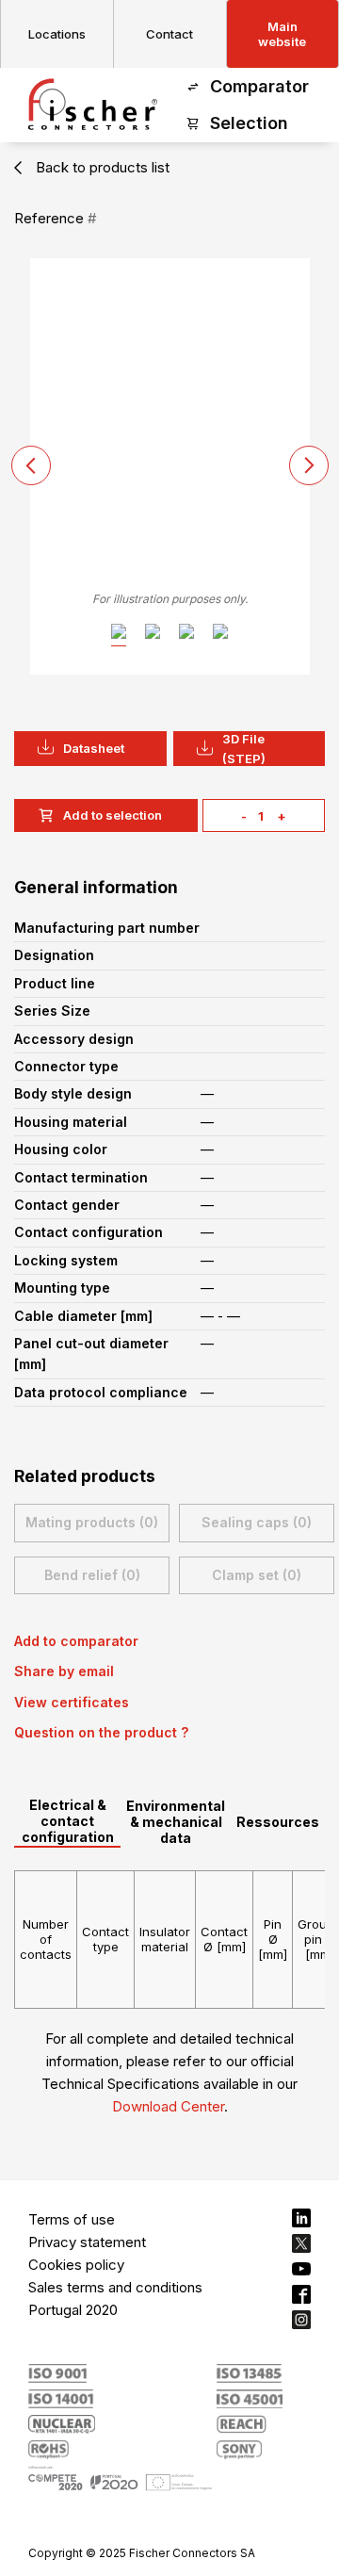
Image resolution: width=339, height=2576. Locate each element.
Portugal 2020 (73, 2310)
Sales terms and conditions (115, 2287)
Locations (57, 34)
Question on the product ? (101, 1732)
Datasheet (94, 748)
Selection (249, 123)
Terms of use (72, 2219)
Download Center (168, 2106)
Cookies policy (76, 2265)
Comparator (259, 86)
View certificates (72, 1702)
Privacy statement (87, 2242)
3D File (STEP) (244, 749)
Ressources (278, 1822)
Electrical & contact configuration (68, 1821)
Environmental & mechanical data (176, 1822)
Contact (169, 34)
